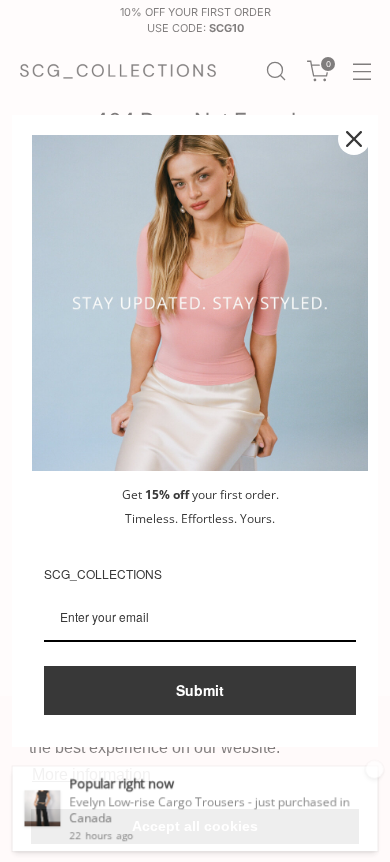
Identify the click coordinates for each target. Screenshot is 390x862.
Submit (200, 690)
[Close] (354, 139)
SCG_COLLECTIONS (103, 573)
